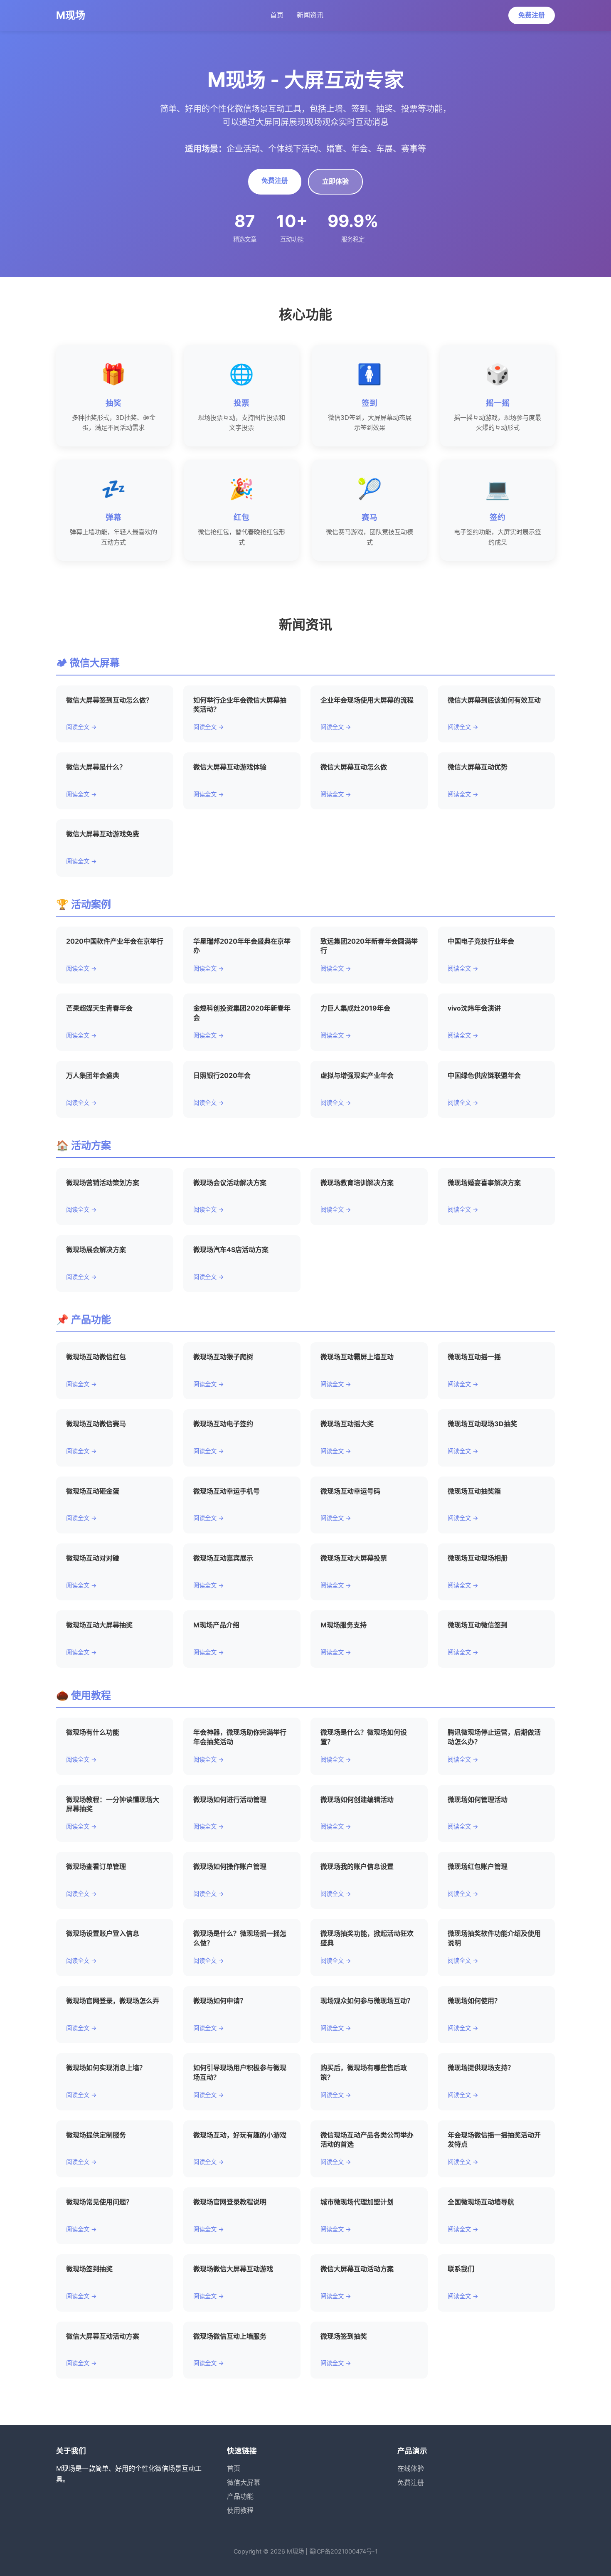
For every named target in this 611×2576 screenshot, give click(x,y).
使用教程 (240, 2510)
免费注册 (532, 15)
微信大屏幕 (244, 2482)
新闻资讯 (310, 15)
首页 (277, 15)
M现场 (71, 15)
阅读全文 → (81, 727)
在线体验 (411, 2468)
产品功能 (240, 2496)
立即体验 (335, 181)
